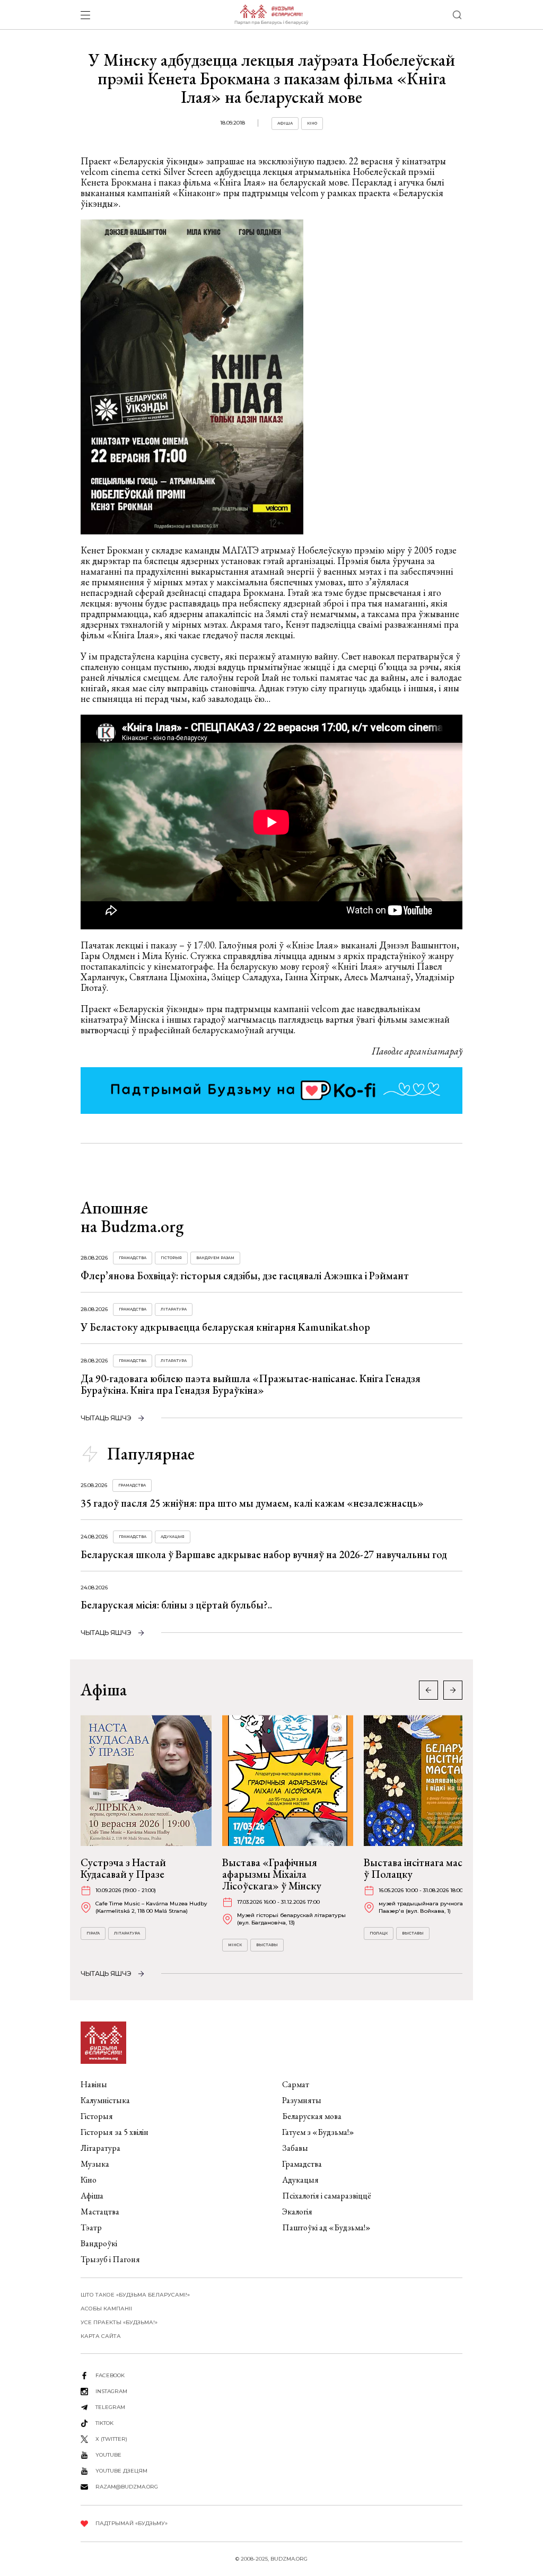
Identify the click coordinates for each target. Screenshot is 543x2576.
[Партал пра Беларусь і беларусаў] (271, 15)
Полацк (379, 1933)
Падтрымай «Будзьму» (132, 2523)
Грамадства (133, 1258)
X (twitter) (111, 2439)
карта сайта (101, 2336)
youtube (108, 2455)
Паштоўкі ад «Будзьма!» (326, 2227)
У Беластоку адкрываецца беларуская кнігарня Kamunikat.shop (225, 1327)
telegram (110, 2407)
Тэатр (91, 2227)
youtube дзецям (121, 2471)
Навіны (94, 2084)
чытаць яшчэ (106, 1418)
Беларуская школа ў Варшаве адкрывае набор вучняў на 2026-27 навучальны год (264, 1554)
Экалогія (297, 2212)
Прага (93, 1933)
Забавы (295, 2148)
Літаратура (174, 1309)
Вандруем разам (215, 1258)
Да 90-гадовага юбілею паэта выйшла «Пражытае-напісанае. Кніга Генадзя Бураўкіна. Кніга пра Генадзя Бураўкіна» (251, 1384)
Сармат (296, 2084)
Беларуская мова (312, 2116)
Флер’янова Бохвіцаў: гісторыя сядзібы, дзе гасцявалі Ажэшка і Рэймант (245, 1276)
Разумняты (302, 2100)
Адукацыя (173, 1537)
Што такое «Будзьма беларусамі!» (135, 2295)
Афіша (285, 123)
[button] (453, 1690)
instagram (111, 2391)
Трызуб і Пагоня (110, 2259)
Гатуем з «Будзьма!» (318, 2132)
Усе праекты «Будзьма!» (119, 2322)
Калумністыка (105, 2100)
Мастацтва (100, 2212)
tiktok (104, 2423)
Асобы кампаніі (106, 2309)
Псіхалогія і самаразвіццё (327, 2196)
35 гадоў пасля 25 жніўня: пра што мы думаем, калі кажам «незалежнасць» (252, 1503)
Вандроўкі (99, 2243)
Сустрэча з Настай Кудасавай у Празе (123, 1868)
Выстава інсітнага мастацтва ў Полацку (428, 1868)
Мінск (235, 1945)
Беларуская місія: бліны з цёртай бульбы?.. (176, 1605)
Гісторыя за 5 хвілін (115, 2132)
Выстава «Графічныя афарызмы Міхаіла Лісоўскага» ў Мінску (272, 1874)
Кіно (312, 123)
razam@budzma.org (127, 2487)
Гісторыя (171, 1258)
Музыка (95, 2164)
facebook (110, 2375)
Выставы (267, 1945)
